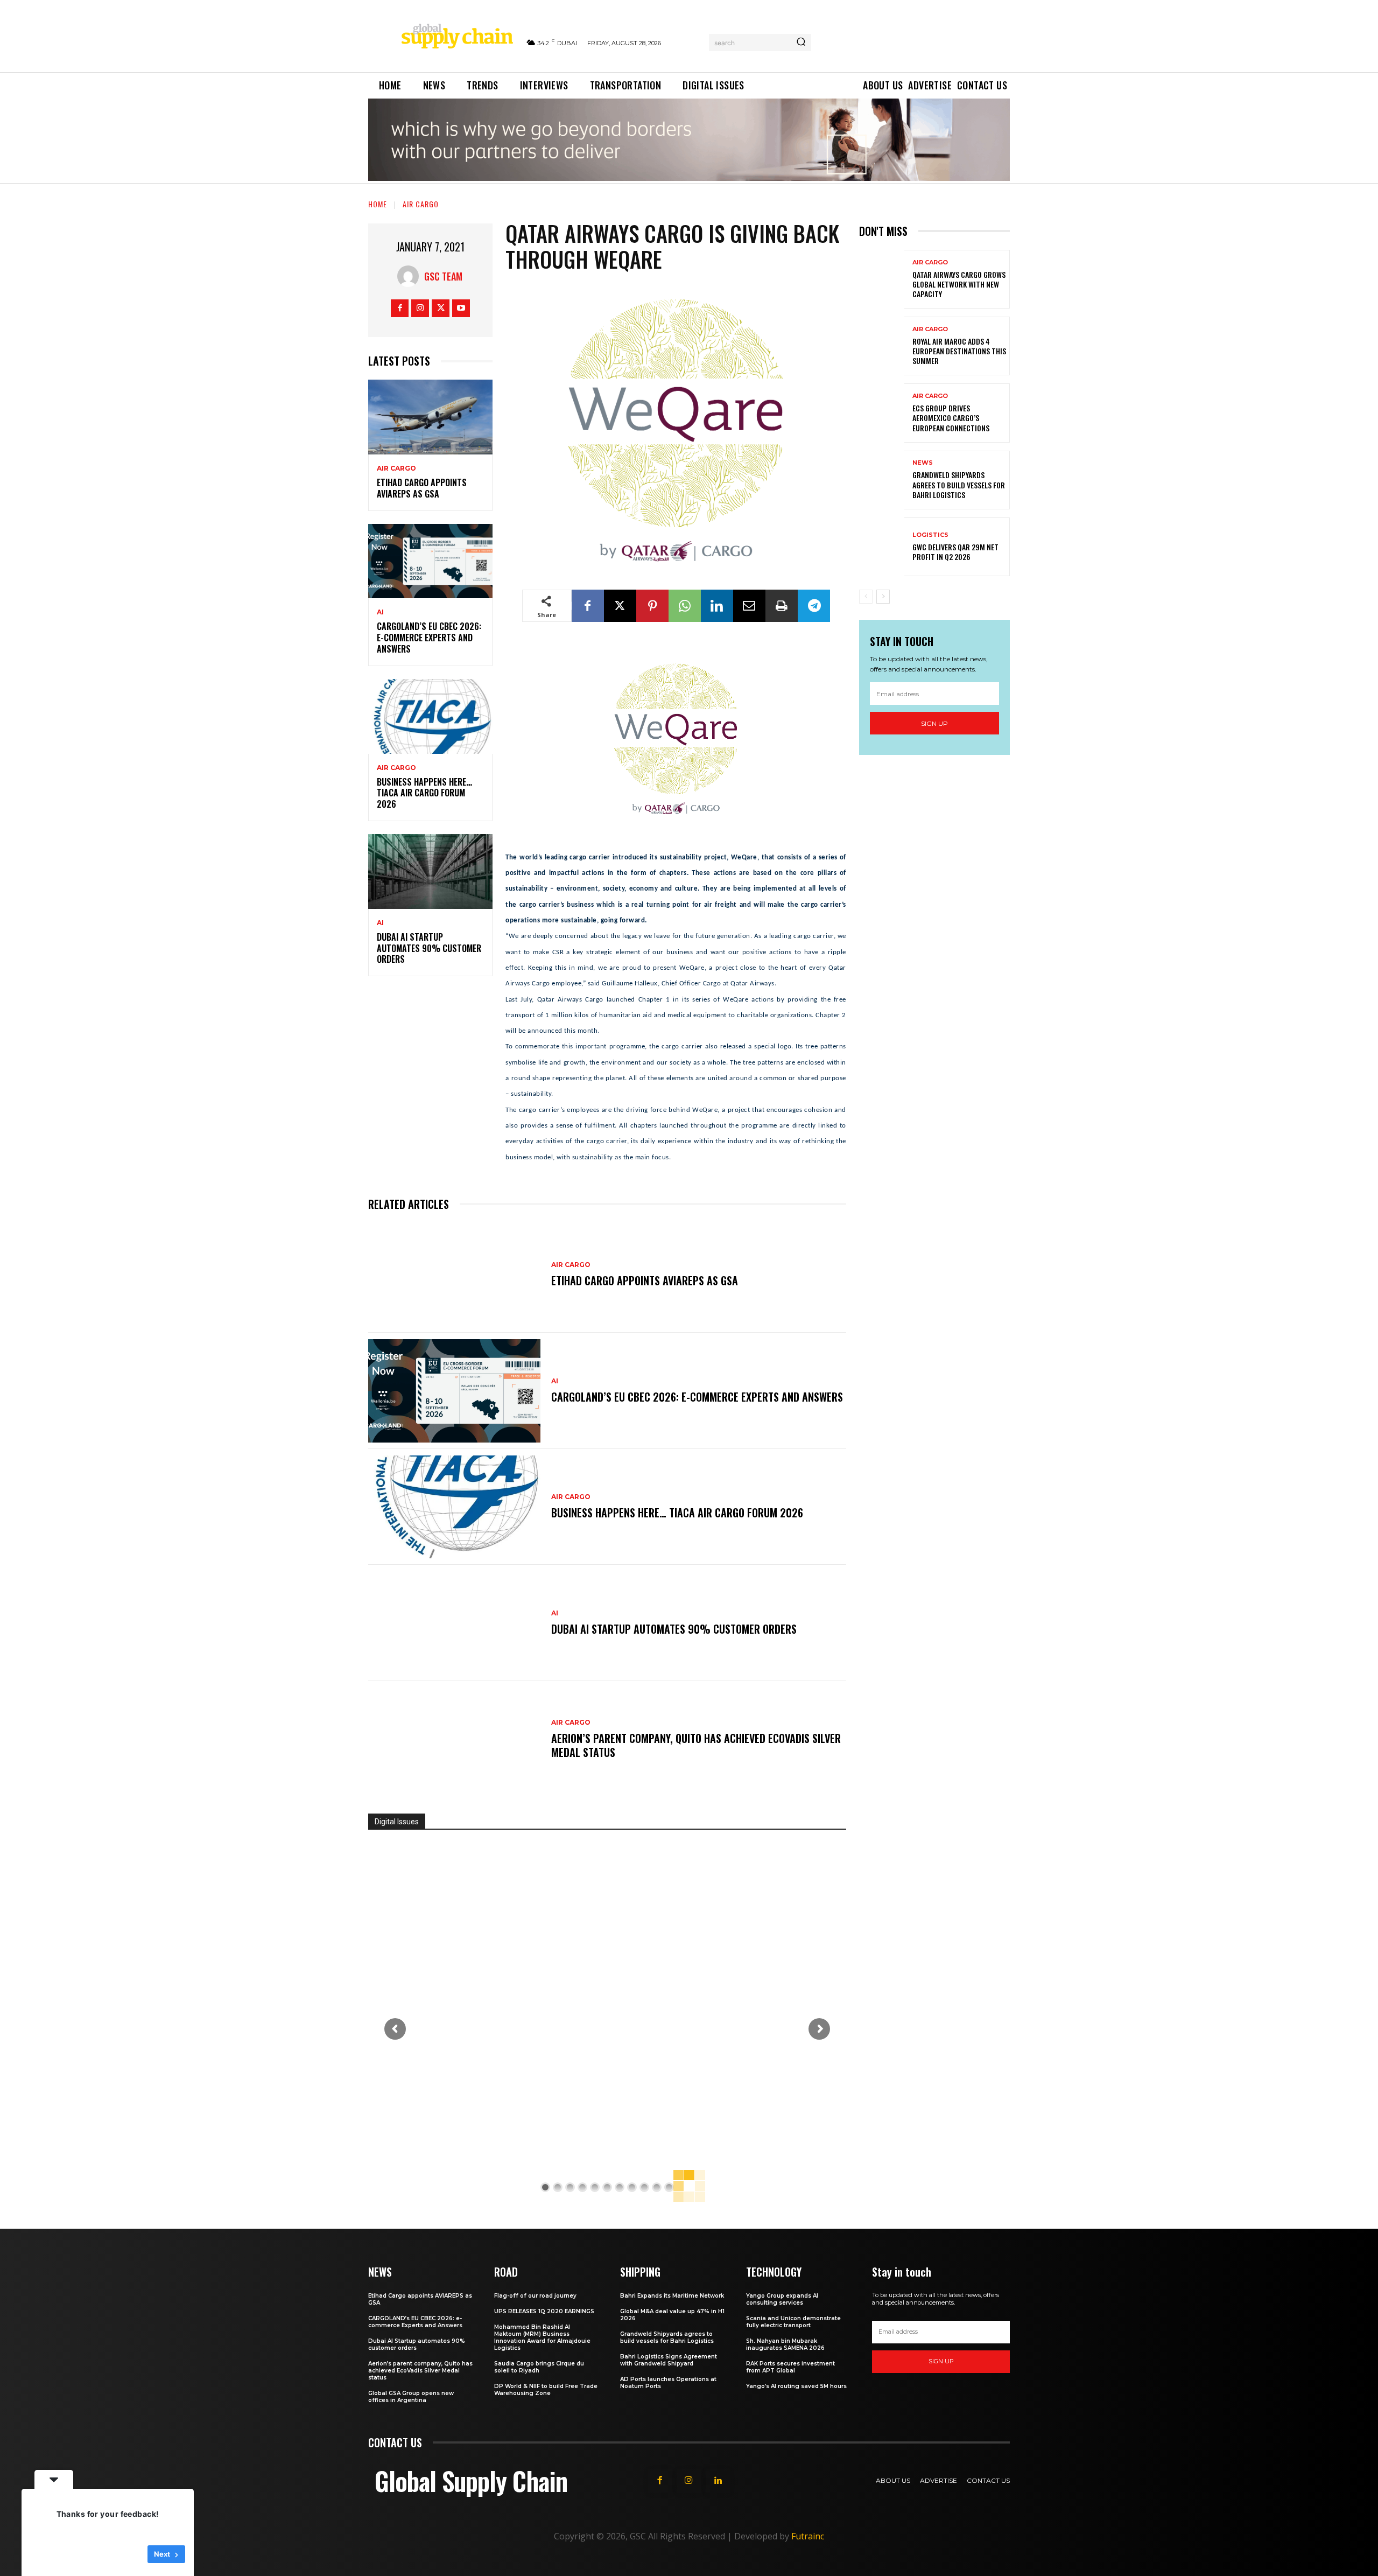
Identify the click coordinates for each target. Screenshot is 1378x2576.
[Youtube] (461, 308)
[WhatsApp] (685, 606)
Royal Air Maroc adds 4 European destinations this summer (959, 351)
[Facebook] (400, 308)
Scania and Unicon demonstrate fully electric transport (793, 2322)
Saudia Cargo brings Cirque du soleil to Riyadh (539, 2367)
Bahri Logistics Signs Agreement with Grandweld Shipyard (669, 2360)
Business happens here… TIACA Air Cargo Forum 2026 (424, 793)
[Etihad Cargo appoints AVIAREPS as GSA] (430, 417)
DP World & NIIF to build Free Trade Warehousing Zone (546, 2390)
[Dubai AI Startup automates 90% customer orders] (430, 871)
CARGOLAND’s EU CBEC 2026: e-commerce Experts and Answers (429, 638)
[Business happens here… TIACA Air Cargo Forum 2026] (430, 716)
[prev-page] (866, 597)
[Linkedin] (717, 606)
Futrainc (808, 2536)
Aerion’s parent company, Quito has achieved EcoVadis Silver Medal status (696, 1745)
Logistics (930, 535)
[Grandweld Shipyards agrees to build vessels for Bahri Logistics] (882, 480)
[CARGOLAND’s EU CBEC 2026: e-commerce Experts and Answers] (430, 561)
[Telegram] (814, 606)
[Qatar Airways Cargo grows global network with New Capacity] (882, 279)
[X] (441, 308)
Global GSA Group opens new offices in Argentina (411, 2397)
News (923, 463)
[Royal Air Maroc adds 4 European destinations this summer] (882, 346)
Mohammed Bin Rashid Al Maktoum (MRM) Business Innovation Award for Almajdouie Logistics (542, 2337)
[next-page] (883, 597)
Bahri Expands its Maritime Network (672, 2296)
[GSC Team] (411, 276)
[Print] (782, 606)
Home (378, 204)
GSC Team (443, 276)
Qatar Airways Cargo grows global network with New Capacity (959, 284)
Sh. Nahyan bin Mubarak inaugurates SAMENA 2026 (785, 2344)
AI (380, 612)
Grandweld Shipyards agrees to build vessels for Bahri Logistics (959, 484)
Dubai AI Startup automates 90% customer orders (429, 948)
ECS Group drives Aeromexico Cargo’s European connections (951, 418)
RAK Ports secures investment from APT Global (790, 2367)
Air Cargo (421, 204)
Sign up (934, 723)
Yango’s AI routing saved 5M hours (796, 2386)
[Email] (749, 606)
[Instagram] (420, 308)
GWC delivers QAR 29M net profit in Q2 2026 (955, 552)
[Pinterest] (652, 606)
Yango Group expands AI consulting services (782, 2299)
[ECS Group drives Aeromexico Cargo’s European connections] (882, 413)
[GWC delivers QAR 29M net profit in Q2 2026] (882, 547)
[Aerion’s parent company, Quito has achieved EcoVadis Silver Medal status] (454, 1739)
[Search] (801, 43)
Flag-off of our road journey (535, 2296)
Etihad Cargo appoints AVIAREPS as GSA (422, 488)
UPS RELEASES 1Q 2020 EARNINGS (544, 2311)
